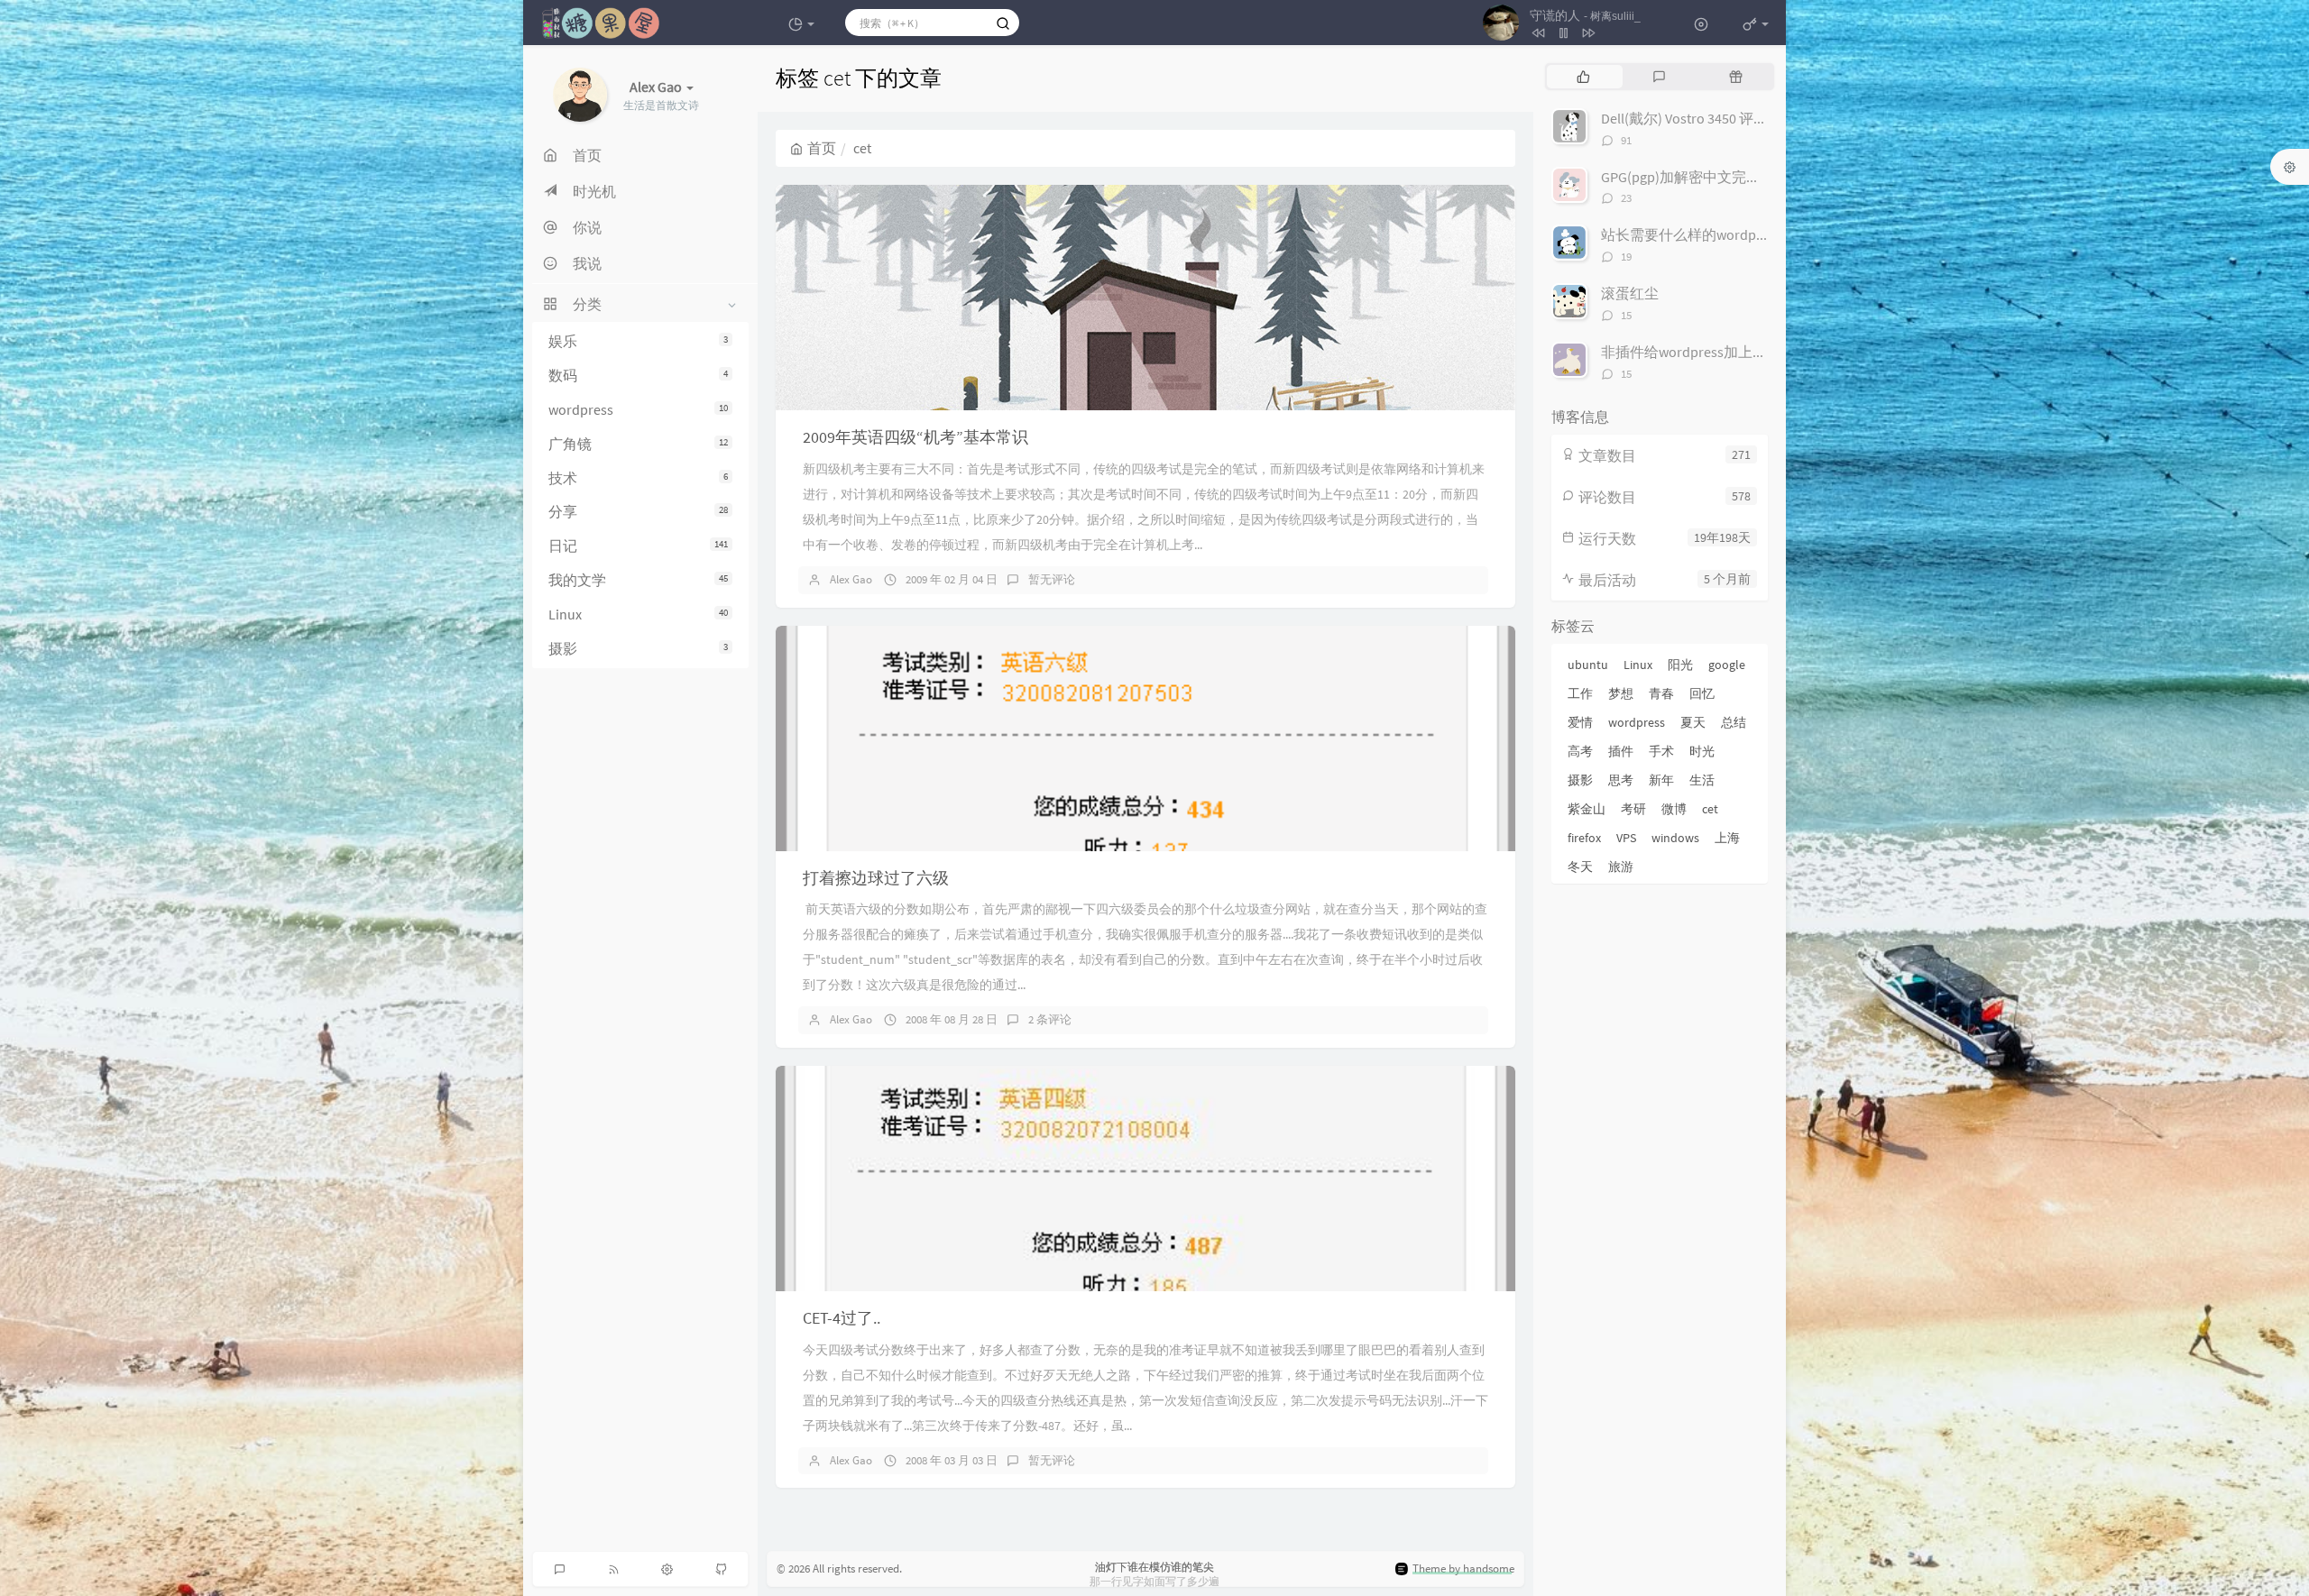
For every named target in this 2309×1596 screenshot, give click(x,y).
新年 (1661, 780)
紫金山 (1587, 809)
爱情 (1580, 722)
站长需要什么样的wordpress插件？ (1713, 234)
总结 (1734, 722)
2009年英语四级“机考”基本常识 (915, 437)
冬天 (1580, 867)
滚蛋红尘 (1630, 293)
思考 (1621, 780)
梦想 (1621, 693)
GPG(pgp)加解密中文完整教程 (1695, 177)
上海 (1727, 838)
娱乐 (638, 341)
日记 (638, 546)
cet (1710, 809)
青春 (1661, 693)
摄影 (638, 648)
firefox (1584, 838)
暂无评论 (1052, 579)
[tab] (1583, 77)
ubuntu (1588, 665)
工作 (1580, 693)
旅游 (1621, 867)
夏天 (1693, 722)
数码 (638, 375)
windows (1675, 838)
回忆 (1702, 693)
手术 (1661, 751)
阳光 (1680, 665)
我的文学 (638, 580)
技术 (638, 478)
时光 (1702, 751)
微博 (1674, 809)
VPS (1626, 838)
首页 (822, 148)
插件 (1621, 751)
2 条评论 (1050, 1019)
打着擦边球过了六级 (876, 878)
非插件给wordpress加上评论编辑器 (1713, 352)
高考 (1580, 751)
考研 (1633, 809)
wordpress (638, 409)
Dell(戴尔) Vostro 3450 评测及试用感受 (1720, 118)
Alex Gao (851, 579)
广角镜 (638, 444)
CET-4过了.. (842, 1318)
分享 (638, 512)
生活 (1702, 780)
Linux (638, 614)
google (1727, 665)
